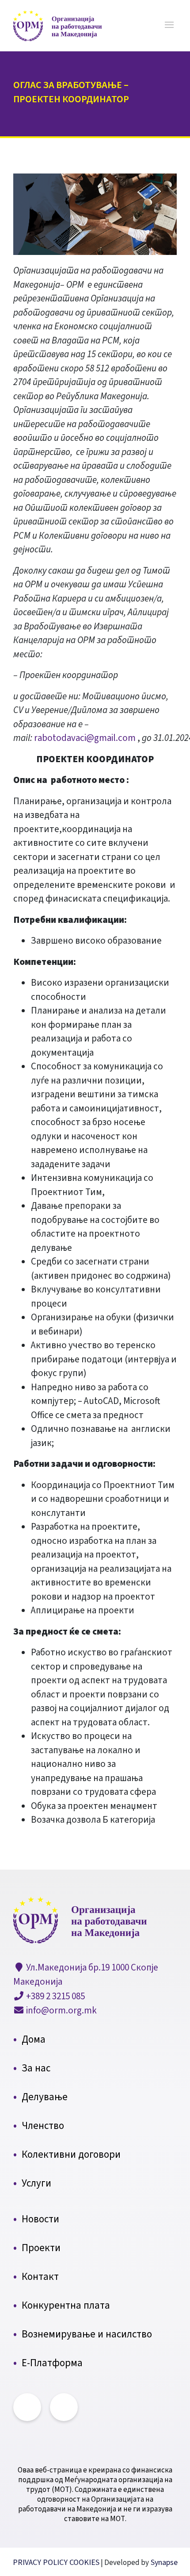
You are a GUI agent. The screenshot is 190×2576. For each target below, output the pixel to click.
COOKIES (84, 2563)
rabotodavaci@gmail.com (85, 738)
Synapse (163, 2563)
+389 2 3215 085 (55, 1996)
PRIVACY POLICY (41, 2563)
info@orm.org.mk (61, 2010)
